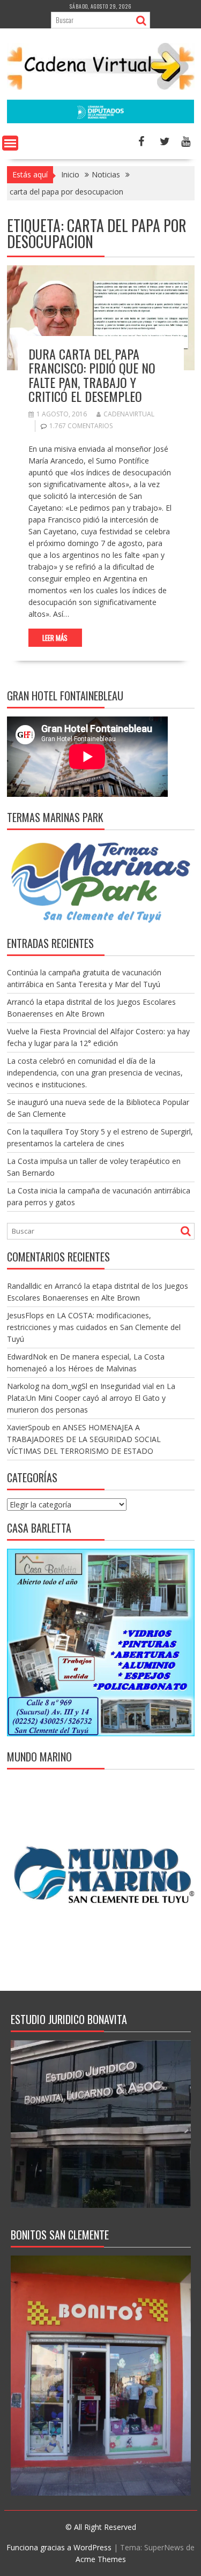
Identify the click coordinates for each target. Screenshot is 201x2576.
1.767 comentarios (81, 426)
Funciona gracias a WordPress (59, 2547)
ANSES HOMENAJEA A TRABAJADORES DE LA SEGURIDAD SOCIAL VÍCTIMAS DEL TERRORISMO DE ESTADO (84, 1439)
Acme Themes (101, 2559)
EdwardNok (27, 1357)
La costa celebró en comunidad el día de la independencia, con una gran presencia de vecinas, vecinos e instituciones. (95, 1073)
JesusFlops (25, 1315)
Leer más (55, 638)
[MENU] (10, 143)
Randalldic (24, 1286)
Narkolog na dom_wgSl (47, 1386)
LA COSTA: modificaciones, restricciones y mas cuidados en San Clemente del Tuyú (94, 1327)
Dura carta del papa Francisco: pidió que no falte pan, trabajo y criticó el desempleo (92, 375)
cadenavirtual (129, 414)
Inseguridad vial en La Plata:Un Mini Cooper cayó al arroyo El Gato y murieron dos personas (91, 1398)
